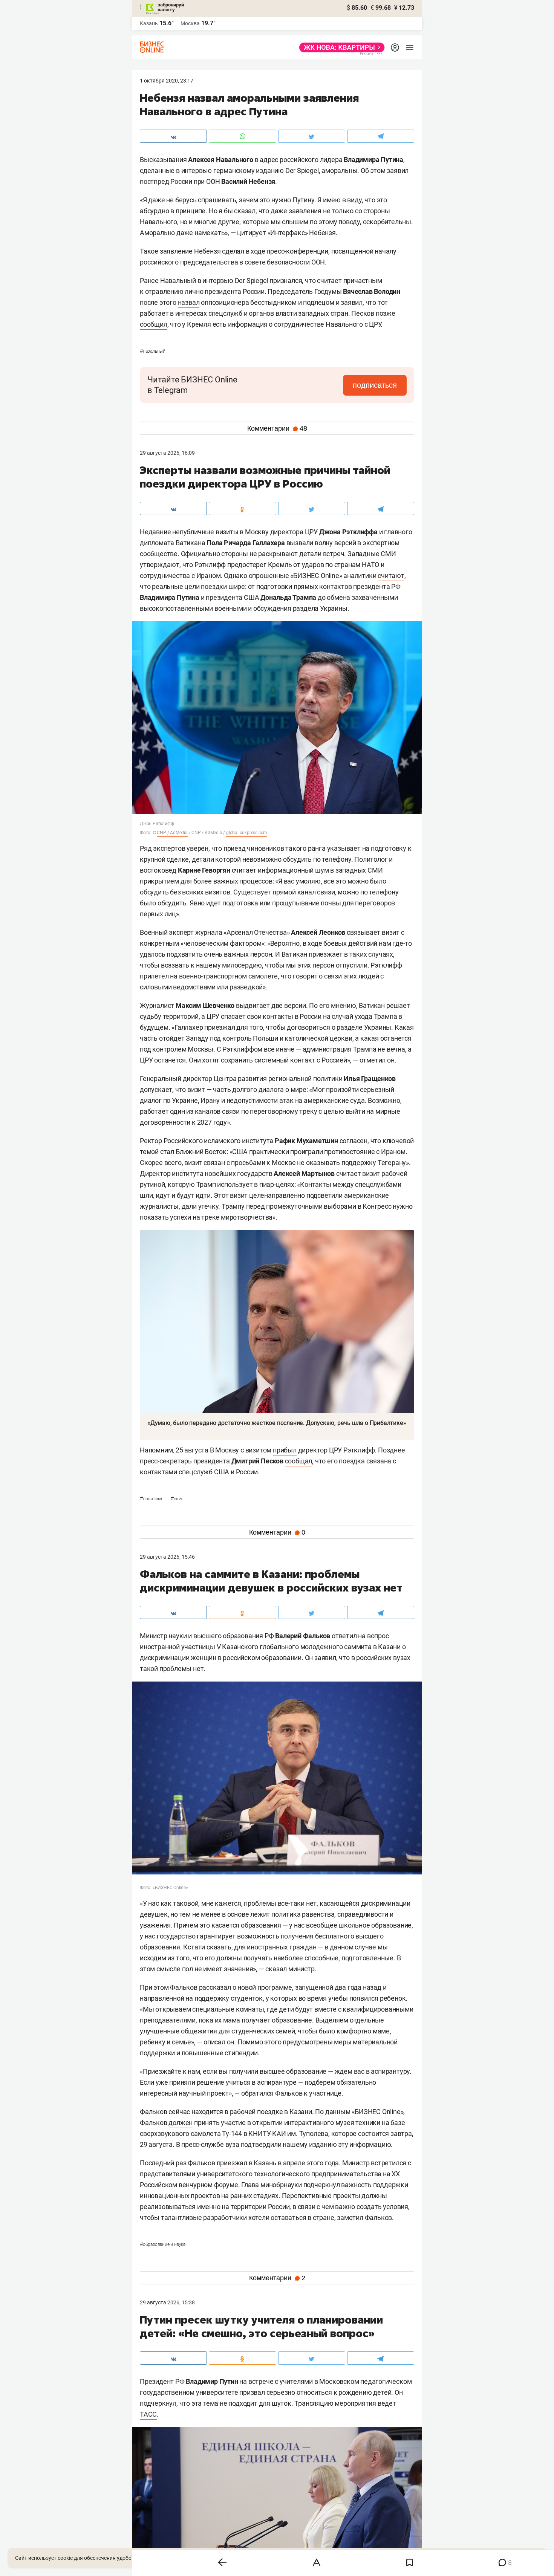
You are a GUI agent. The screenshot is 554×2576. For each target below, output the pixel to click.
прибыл (285, 1450)
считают (391, 576)
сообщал (299, 1461)
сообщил (154, 324)
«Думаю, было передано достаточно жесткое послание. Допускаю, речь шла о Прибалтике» (277, 1423)
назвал (189, 302)
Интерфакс (287, 233)
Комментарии (277, 428)
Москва (190, 23)
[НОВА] (340, 47)
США (176, 1499)
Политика (152, 1499)
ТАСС (148, 2414)
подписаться (375, 385)
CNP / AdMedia (172, 833)
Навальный (153, 351)
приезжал (232, 2163)
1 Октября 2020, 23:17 (167, 81)
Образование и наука (163, 2244)
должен (181, 2123)
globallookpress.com (247, 833)
